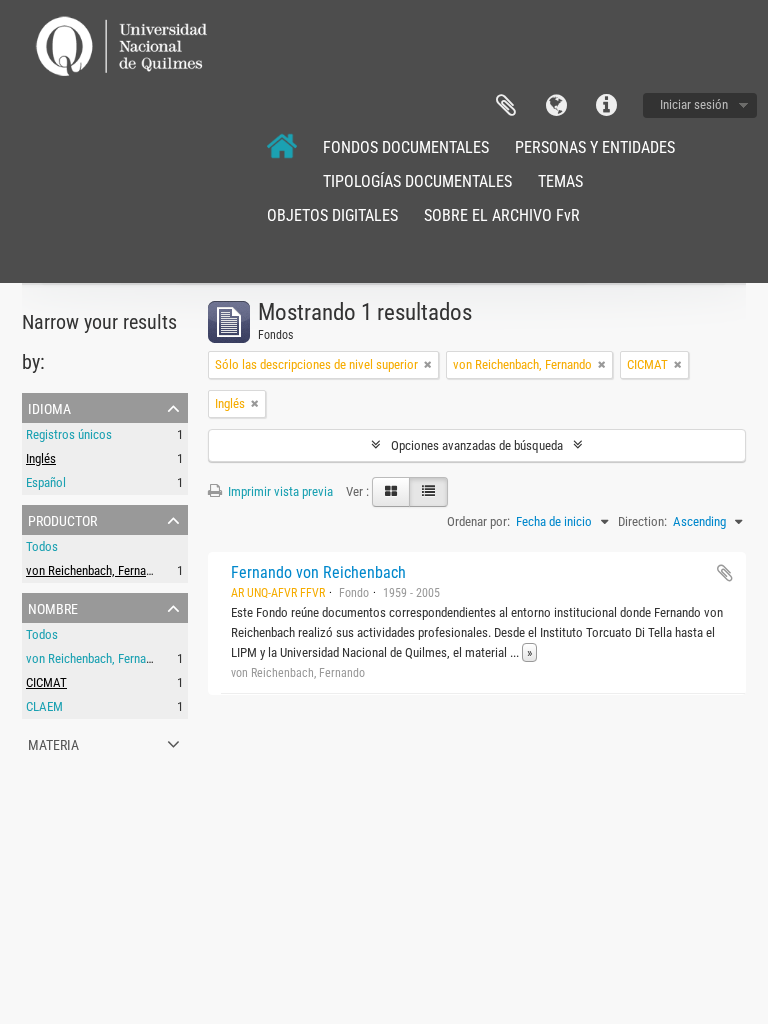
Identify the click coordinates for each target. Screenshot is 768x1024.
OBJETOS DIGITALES (332, 215)
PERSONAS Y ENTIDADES (595, 147)
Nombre (53, 607)
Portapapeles (506, 106)
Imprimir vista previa (279, 491)
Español (46, 482)
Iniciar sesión (694, 104)
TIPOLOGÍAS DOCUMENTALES (417, 181)
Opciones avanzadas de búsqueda (477, 445)
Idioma (556, 106)
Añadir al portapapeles (725, 573)
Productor (62, 519)
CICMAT (46, 682)
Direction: (642, 521)
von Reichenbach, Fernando (95, 570)
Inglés (41, 458)
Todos (42, 546)
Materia (53, 743)
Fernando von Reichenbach (318, 572)
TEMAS (560, 181)
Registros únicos (69, 434)
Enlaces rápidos (606, 106)
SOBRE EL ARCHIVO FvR (502, 215)
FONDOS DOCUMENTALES (406, 147)
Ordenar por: (478, 521)
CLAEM (44, 706)
